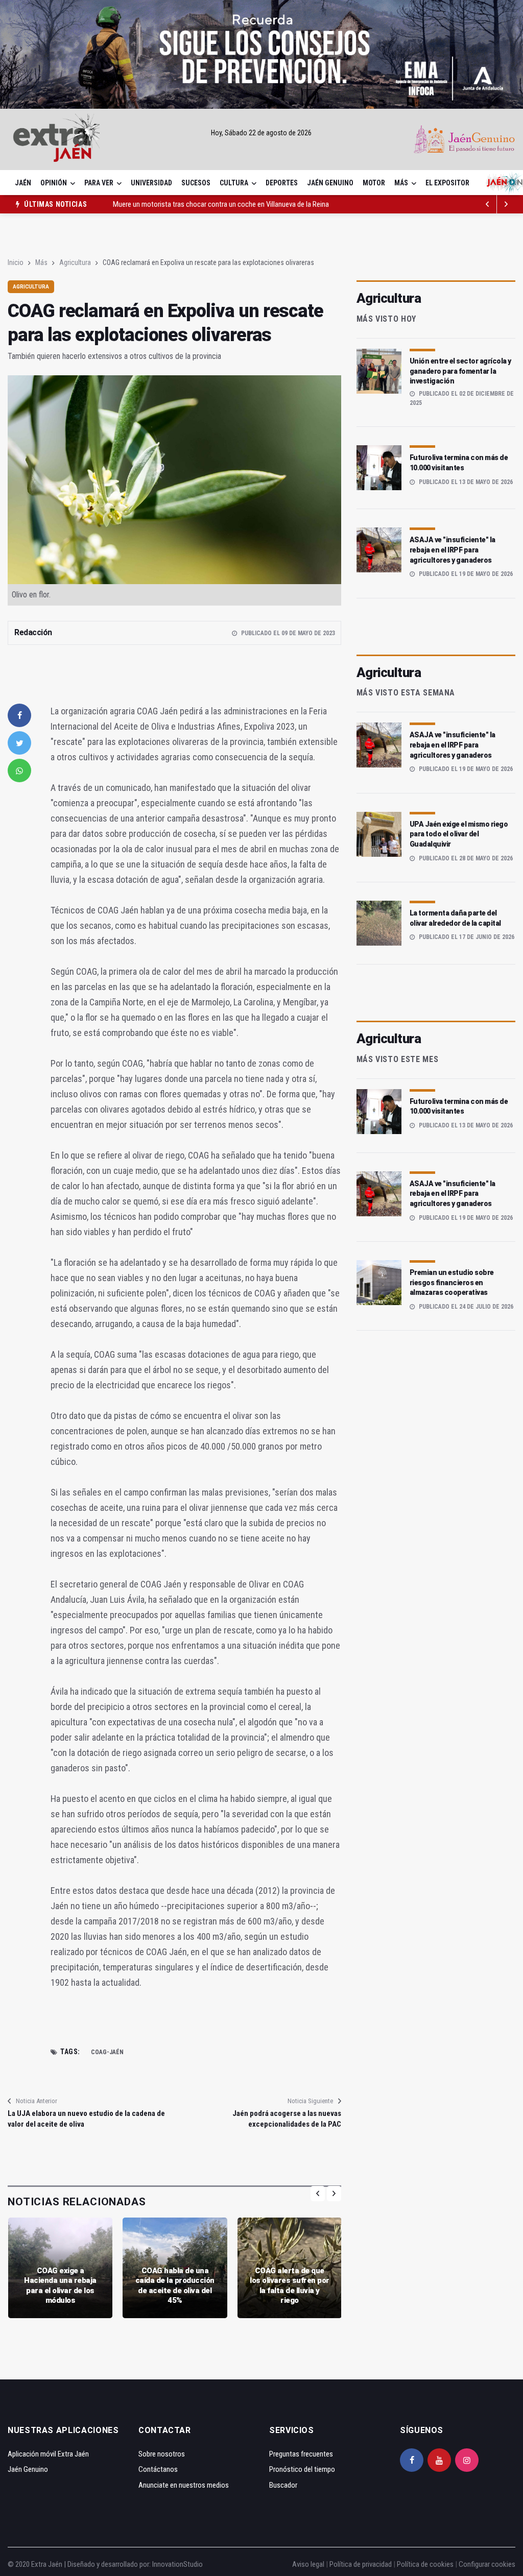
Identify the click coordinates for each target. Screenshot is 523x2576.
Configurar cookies (487, 2564)
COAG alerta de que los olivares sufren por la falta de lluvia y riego (290, 2286)
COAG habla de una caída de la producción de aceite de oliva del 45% (175, 2286)
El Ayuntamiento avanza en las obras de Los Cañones (192, 205)
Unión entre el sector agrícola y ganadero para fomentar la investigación (460, 371)
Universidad (151, 183)
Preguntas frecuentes (301, 2454)
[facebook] (19, 715)
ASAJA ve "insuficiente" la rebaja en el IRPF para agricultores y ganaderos (453, 550)
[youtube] (439, 2460)
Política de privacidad (361, 2564)
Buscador (283, 2485)
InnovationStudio (177, 2564)
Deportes (282, 183)
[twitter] (19, 743)
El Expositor (447, 183)
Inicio (16, 262)
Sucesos (196, 183)
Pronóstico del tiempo (302, 2469)
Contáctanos (158, 2469)
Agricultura (75, 262)
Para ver (99, 183)
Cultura (234, 183)
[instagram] (467, 2460)
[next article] (488, 204)
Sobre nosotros (162, 2454)
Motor (374, 183)
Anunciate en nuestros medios (184, 2485)
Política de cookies (425, 2564)
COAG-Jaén (107, 2052)
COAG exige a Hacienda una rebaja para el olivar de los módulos (60, 2286)
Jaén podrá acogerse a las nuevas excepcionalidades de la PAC (287, 2119)
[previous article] (506, 204)
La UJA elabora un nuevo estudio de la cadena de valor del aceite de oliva (86, 2119)
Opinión (54, 183)
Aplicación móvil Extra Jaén (48, 2454)
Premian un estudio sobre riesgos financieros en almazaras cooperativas (452, 1282)
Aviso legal (308, 2564)
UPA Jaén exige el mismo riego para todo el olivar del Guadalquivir (459, 834)
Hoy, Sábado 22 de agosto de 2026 (261, 133)
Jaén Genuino (330, 183)
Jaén (23, 183)
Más (401, 183)
